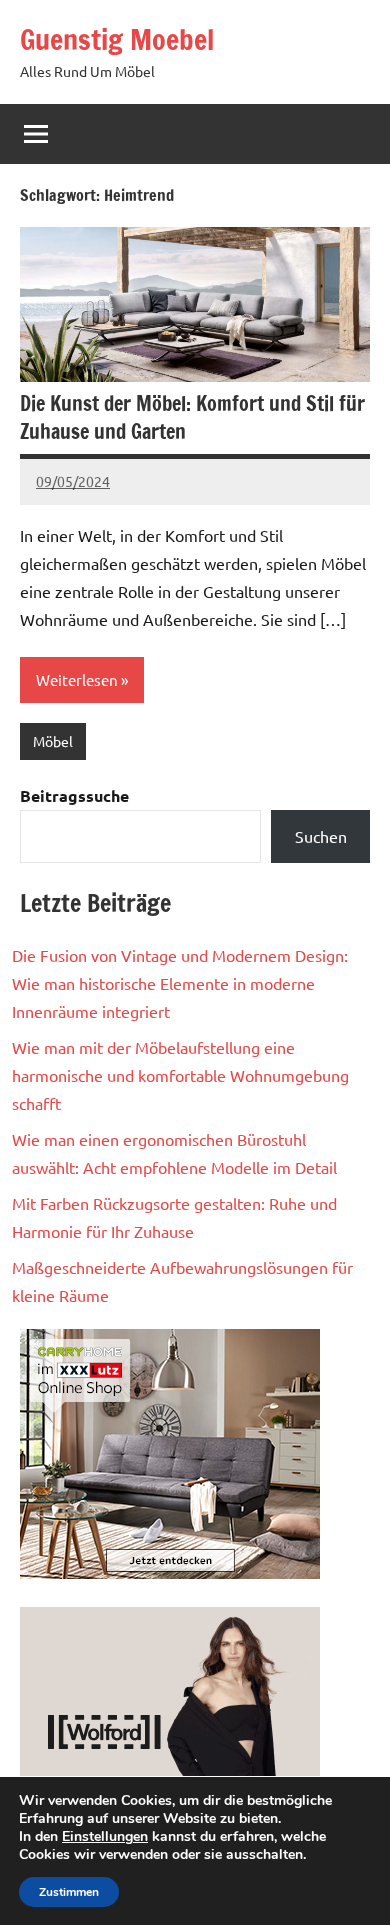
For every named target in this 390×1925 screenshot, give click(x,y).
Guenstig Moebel (117, 39)
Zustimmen (69, 1892)
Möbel (53, 741)
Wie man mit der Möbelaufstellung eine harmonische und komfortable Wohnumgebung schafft (180, 1075)
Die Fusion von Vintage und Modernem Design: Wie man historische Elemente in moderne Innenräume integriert (180, 983)
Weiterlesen (77, 679)
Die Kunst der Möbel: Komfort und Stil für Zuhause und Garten (192, 417)
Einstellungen (105, 1837)
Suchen (321, 836)
